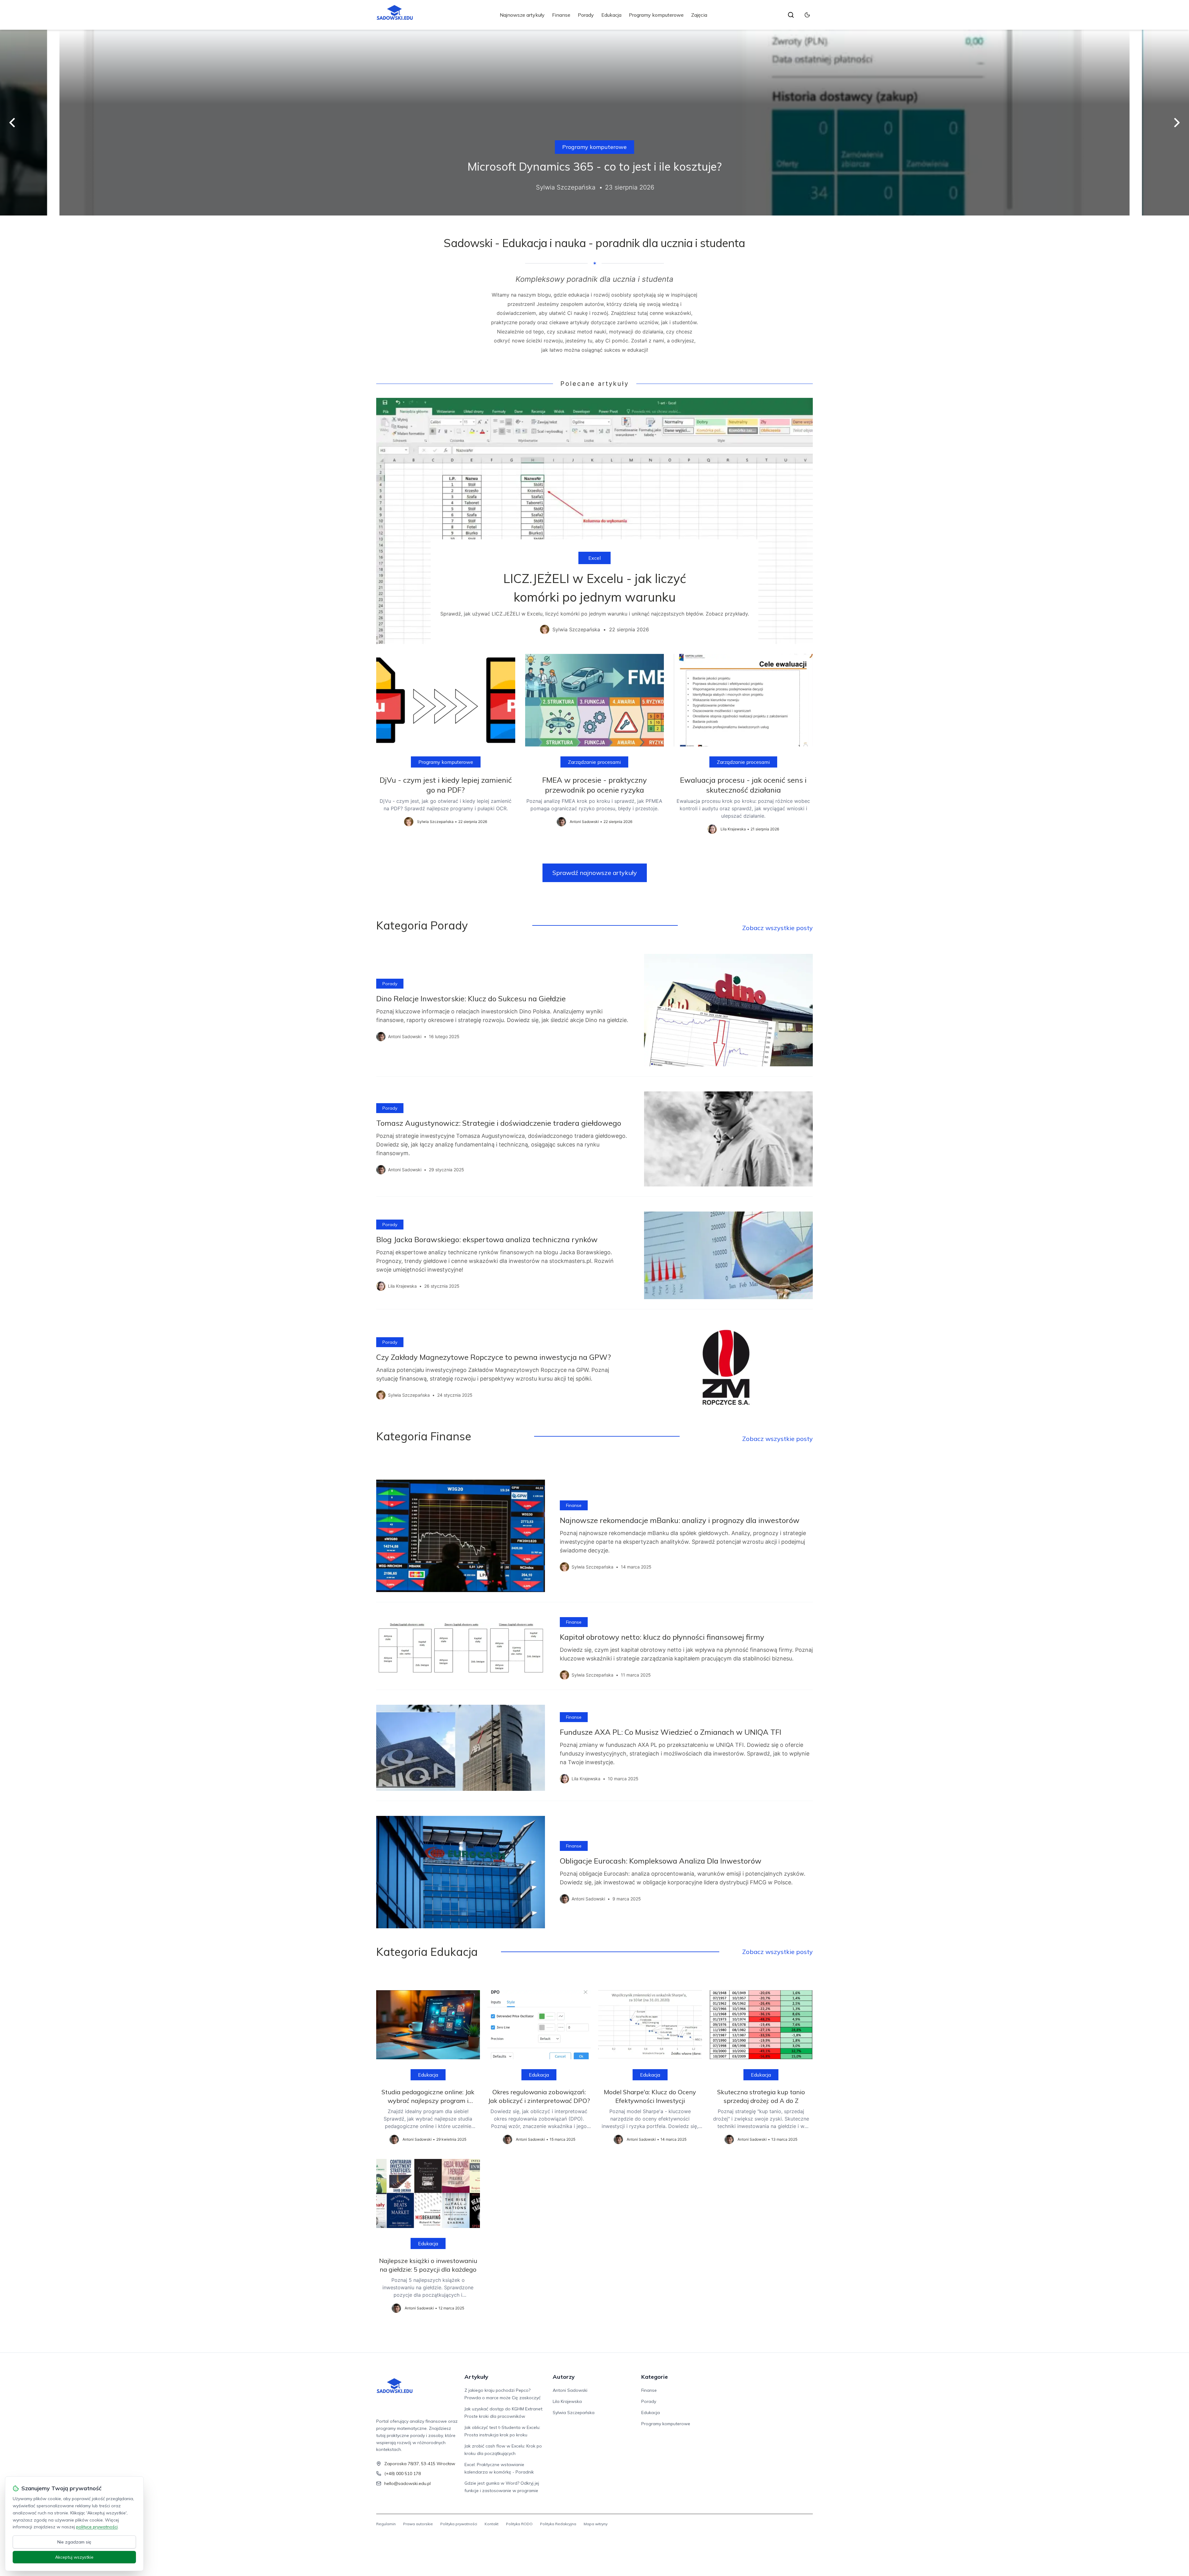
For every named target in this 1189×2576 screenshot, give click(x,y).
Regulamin (386, 2524)
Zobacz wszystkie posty (777, 928)
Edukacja (611, 15)
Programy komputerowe (656, 15)
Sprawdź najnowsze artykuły (595, 873)
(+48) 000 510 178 (403, 2474)
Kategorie (655, 2377)
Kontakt (492, 2524)
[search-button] (791, 15)
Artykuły (476, 2377)
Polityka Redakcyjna (558, 2524)
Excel (594, 558)
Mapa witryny (596, 2524)
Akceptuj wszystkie (74, 2557)
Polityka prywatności (459, 2524)
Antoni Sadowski (570, 2390)
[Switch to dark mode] (807, 15)
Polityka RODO (519, 2524)
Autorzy (564, 2377)
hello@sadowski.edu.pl (407, 2483)
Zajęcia (699, 15)
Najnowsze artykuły (522, 15)
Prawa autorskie (418, 2524)
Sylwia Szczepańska (574, 2413)
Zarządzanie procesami (594, 762)
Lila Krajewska (567, 2401)
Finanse (561, 15)
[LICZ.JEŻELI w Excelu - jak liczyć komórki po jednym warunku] (594, 521)
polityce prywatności (97, 2527)
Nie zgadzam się (74, 2542)
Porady (586, 15)
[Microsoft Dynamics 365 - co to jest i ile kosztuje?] (594, 123)
